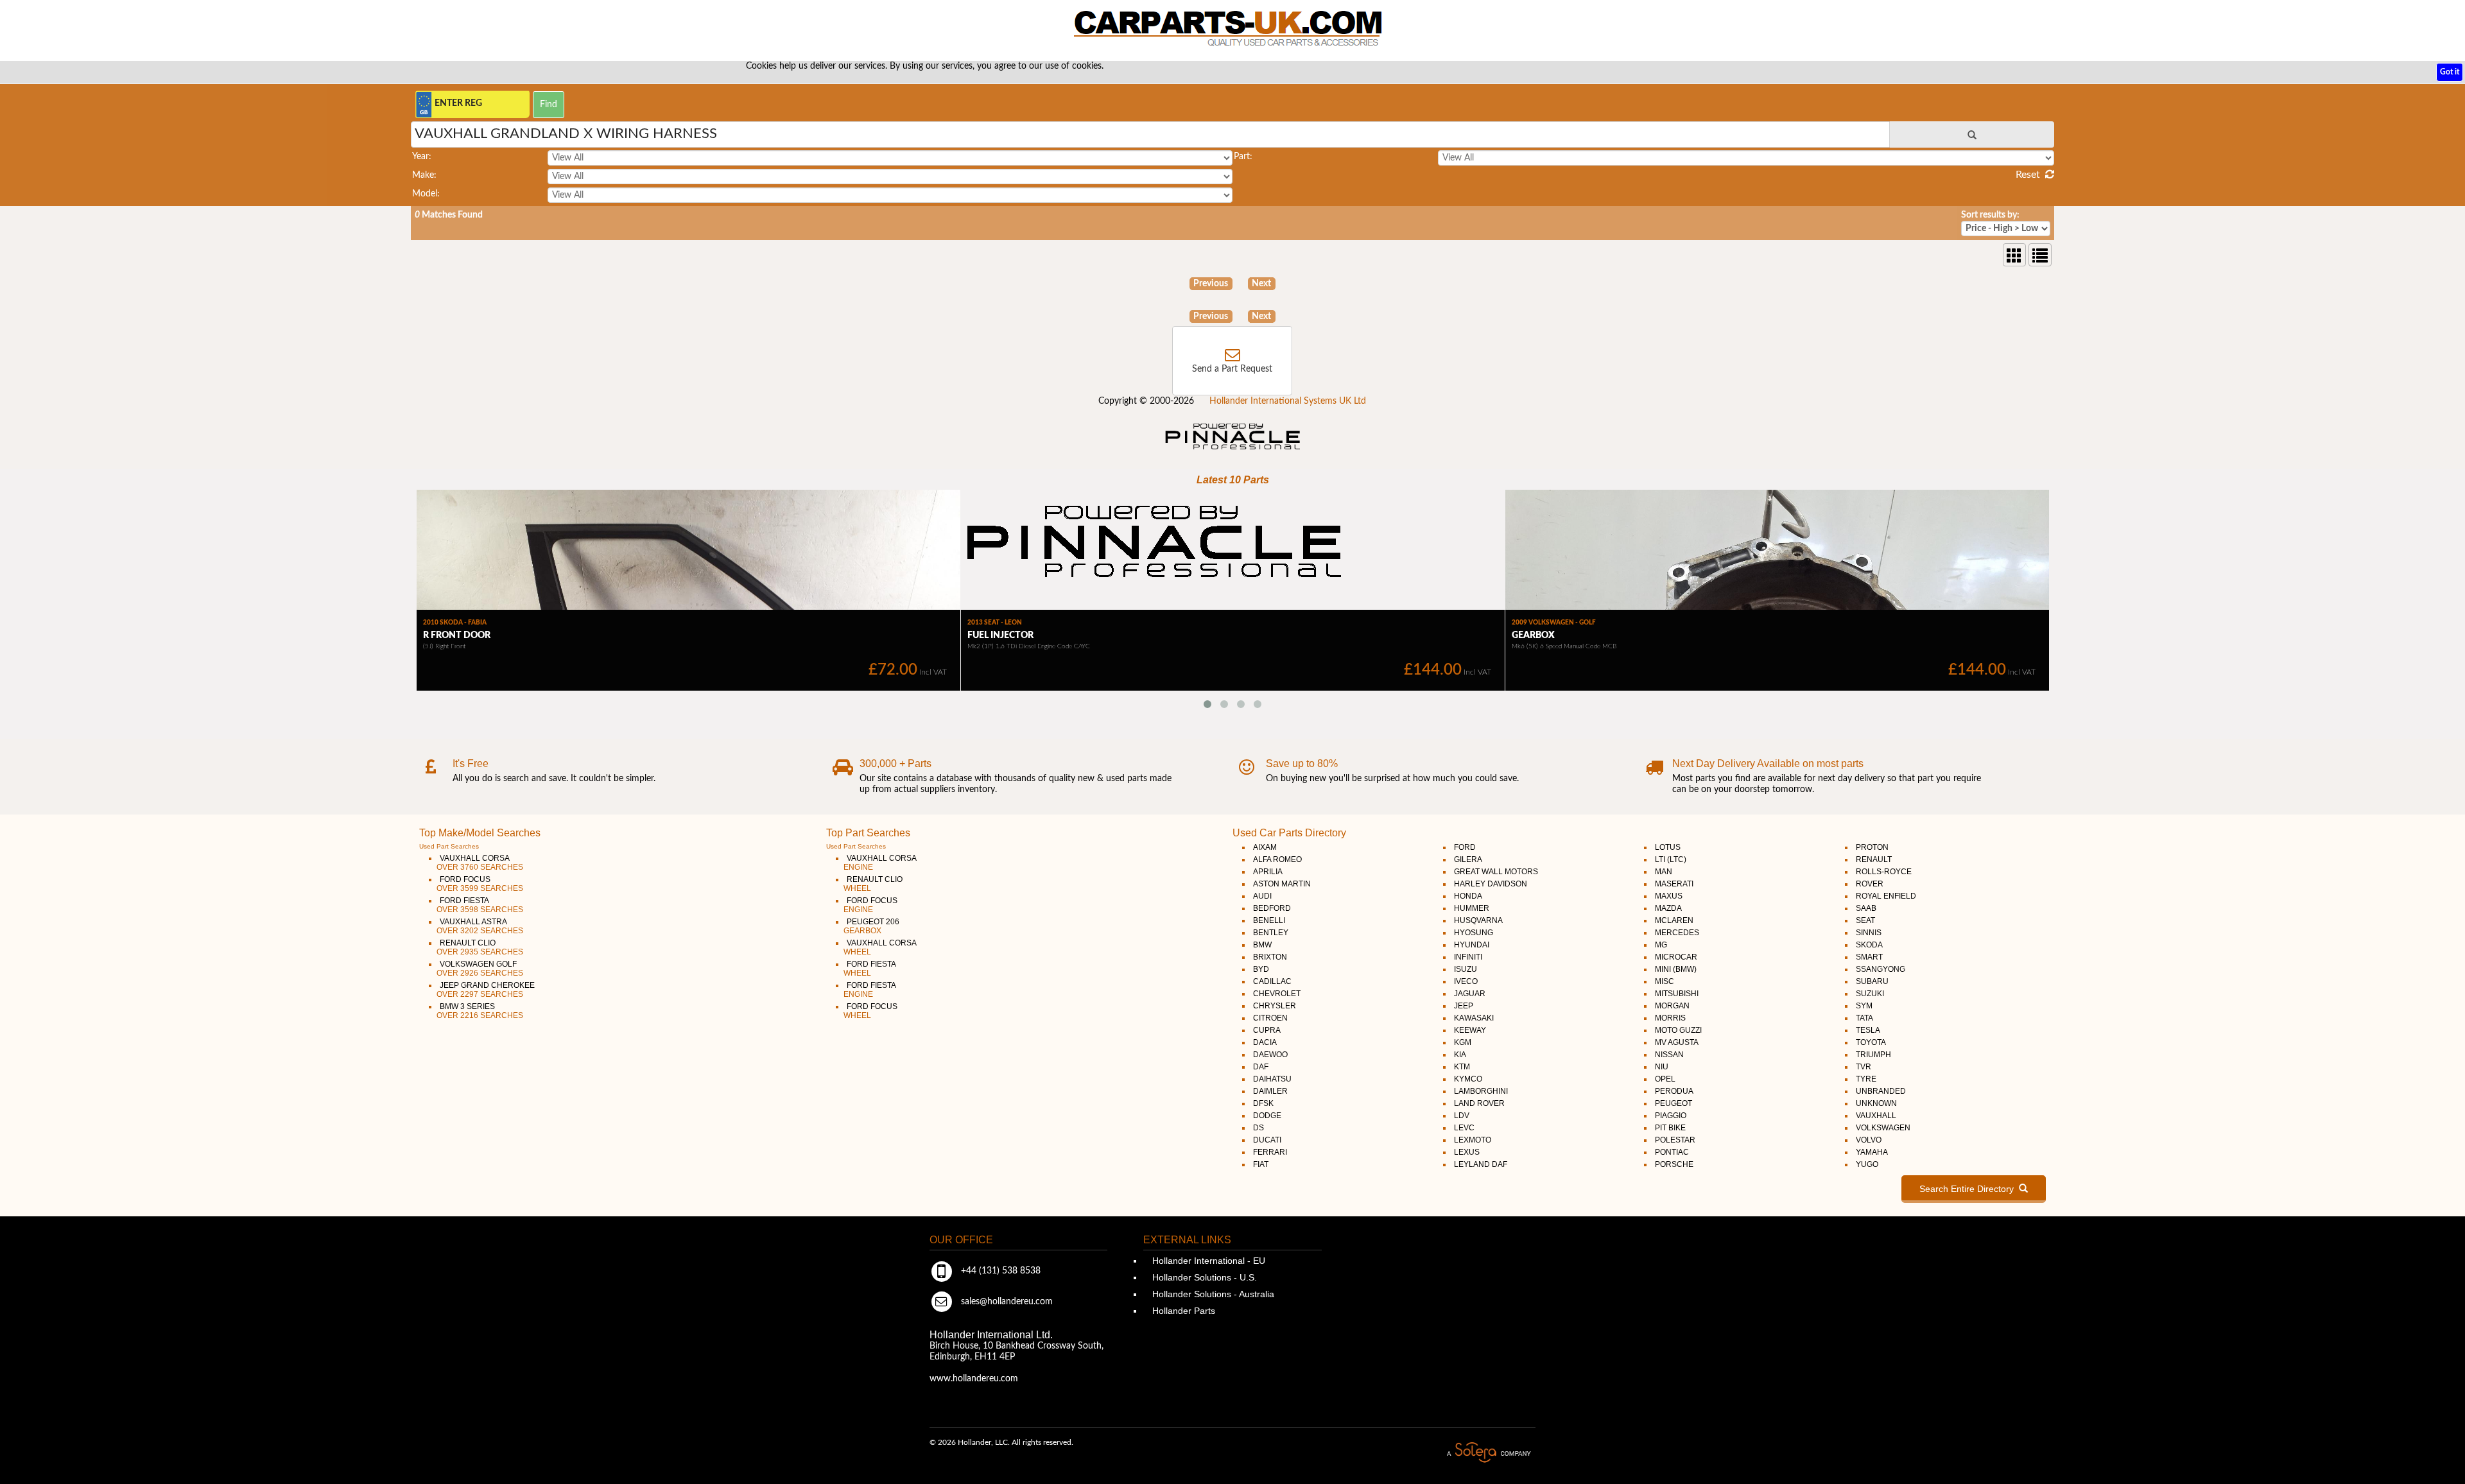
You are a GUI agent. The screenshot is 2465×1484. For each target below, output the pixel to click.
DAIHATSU (1272, 1079)
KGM (1463, 1042)
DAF (1261, 1067)
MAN (1664, 872)
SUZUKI (1870, 994)
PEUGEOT (1674, 1103)
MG (1661, 945)
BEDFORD (1272, 908)
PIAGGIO (1671, 1116)
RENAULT (1874, 859)
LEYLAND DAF (1481, 1164)
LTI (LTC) (1671, 859)
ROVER (1870, 884)
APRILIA (1268, 872)
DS (1258, 1128)
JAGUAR (1470, 994)
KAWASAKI (1474, 1018)
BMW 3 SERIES (480, 1011)
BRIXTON (1270, 957)
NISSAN (1669, 1055)
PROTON (1872, 847)
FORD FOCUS (480, 884)
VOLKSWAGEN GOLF (480, 969)
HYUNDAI (1472, 945)
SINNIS (1869, 933)
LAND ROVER (1479, 1103)
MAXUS (1669, 896)
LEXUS (1467, 1152)
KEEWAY (1470, 1030)
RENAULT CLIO (480, 947)
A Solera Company (1489, 1453)
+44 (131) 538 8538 (999, 1271)
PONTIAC (1672, 1152)
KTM (1462, 1067)
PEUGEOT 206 (871, 926)
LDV (1462, 1116)
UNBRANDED (1881, 1091)
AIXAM (1265, 847)
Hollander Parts (1182, 1311)
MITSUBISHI (1677, 994)
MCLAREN (1674, 920)
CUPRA (1267, 1030)
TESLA (1868, 1030)
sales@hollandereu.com (1006, 1302)
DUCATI (1267, 1140)
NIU (1662, 1067)
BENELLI (1269, 920)
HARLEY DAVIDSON (1491, 884)
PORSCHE (1674, 1164)
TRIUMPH (1873, 1055)
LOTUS (1668, 847)
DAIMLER (1270, 1091)
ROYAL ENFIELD (1886, 896)
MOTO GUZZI (1678, 1030)
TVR (1864, 1067)
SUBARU (1872, 981)
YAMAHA (1872, 1152)
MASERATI (1674, 884)
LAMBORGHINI (1481, 1091)
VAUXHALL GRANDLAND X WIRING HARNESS (566, 134)
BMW (1262, 945)
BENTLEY (1271, 933)
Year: (422, 157)
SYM (1864, 1006)
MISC (1665, 981)
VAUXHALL (1876, 1116)
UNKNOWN (1876, 1103)
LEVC (1464, 1128)
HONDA (1468, 896)
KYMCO (1468, 1079)
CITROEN (1270, 1018)
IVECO (1466, 981)
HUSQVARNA (1478, 920)
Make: (424, 175)
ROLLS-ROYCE (1884, 872)
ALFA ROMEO (1277, 859)
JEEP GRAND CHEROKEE (486, 990)
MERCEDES (1677, 933)
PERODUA (1674, 1091)
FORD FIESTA (480, 905)
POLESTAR (1675, 1140)
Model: (426, 194)
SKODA (1869, 945)
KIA (1460, 1055)
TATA (1864, 1018)
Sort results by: (1990, 215)
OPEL (1665, 1079)
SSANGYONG (1881, 969)
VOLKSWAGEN (1883, 1128)
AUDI (1262, 896)
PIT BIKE (1670, 1128)
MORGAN (1672, 1006)
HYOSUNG (1474, 933)
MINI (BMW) (1676, 969)
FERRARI (1270, 1152)
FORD (1465, 847)
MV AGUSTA (1677, 1042)
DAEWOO (1270, 1055)
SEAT (1865, 920)
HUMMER (1472, 908)
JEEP (1464, 1006)
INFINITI (1468, 957)
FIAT (1261, 1164)
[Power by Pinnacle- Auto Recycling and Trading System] (1233, 451)
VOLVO (1869, 1140)
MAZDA (1668, 908)
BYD (1261, 969)
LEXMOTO (1473, 1140)
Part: (1243, 157)
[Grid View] (2014, 255)
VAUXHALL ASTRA (480, 926)
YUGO (1867, 1164)
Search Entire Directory (1969, 1189)
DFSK (1263, 1103)
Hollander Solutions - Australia (1212, 1294)
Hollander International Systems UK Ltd (1288, 401)
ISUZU (1466, 969)
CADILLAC (1272, 981)
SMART (1869, 957)
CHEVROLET (1277, 994)
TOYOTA (1871, 1042)
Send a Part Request (1232, 369)
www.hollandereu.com (974, 1379)
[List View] (2040, 255)
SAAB (1866, 908)
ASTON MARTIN (1282, 884)
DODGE (1267, 1116)
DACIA (1265, 1042)
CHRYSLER (1275, 1006)
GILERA (1468, 859)
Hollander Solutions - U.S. (1203, 1277)
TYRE (1866, 1079)
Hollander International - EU (1207, 1261)
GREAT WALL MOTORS (1496, 872)
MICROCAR (1676, 957)
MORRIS (1670, 1018)
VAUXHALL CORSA (480, 863)
